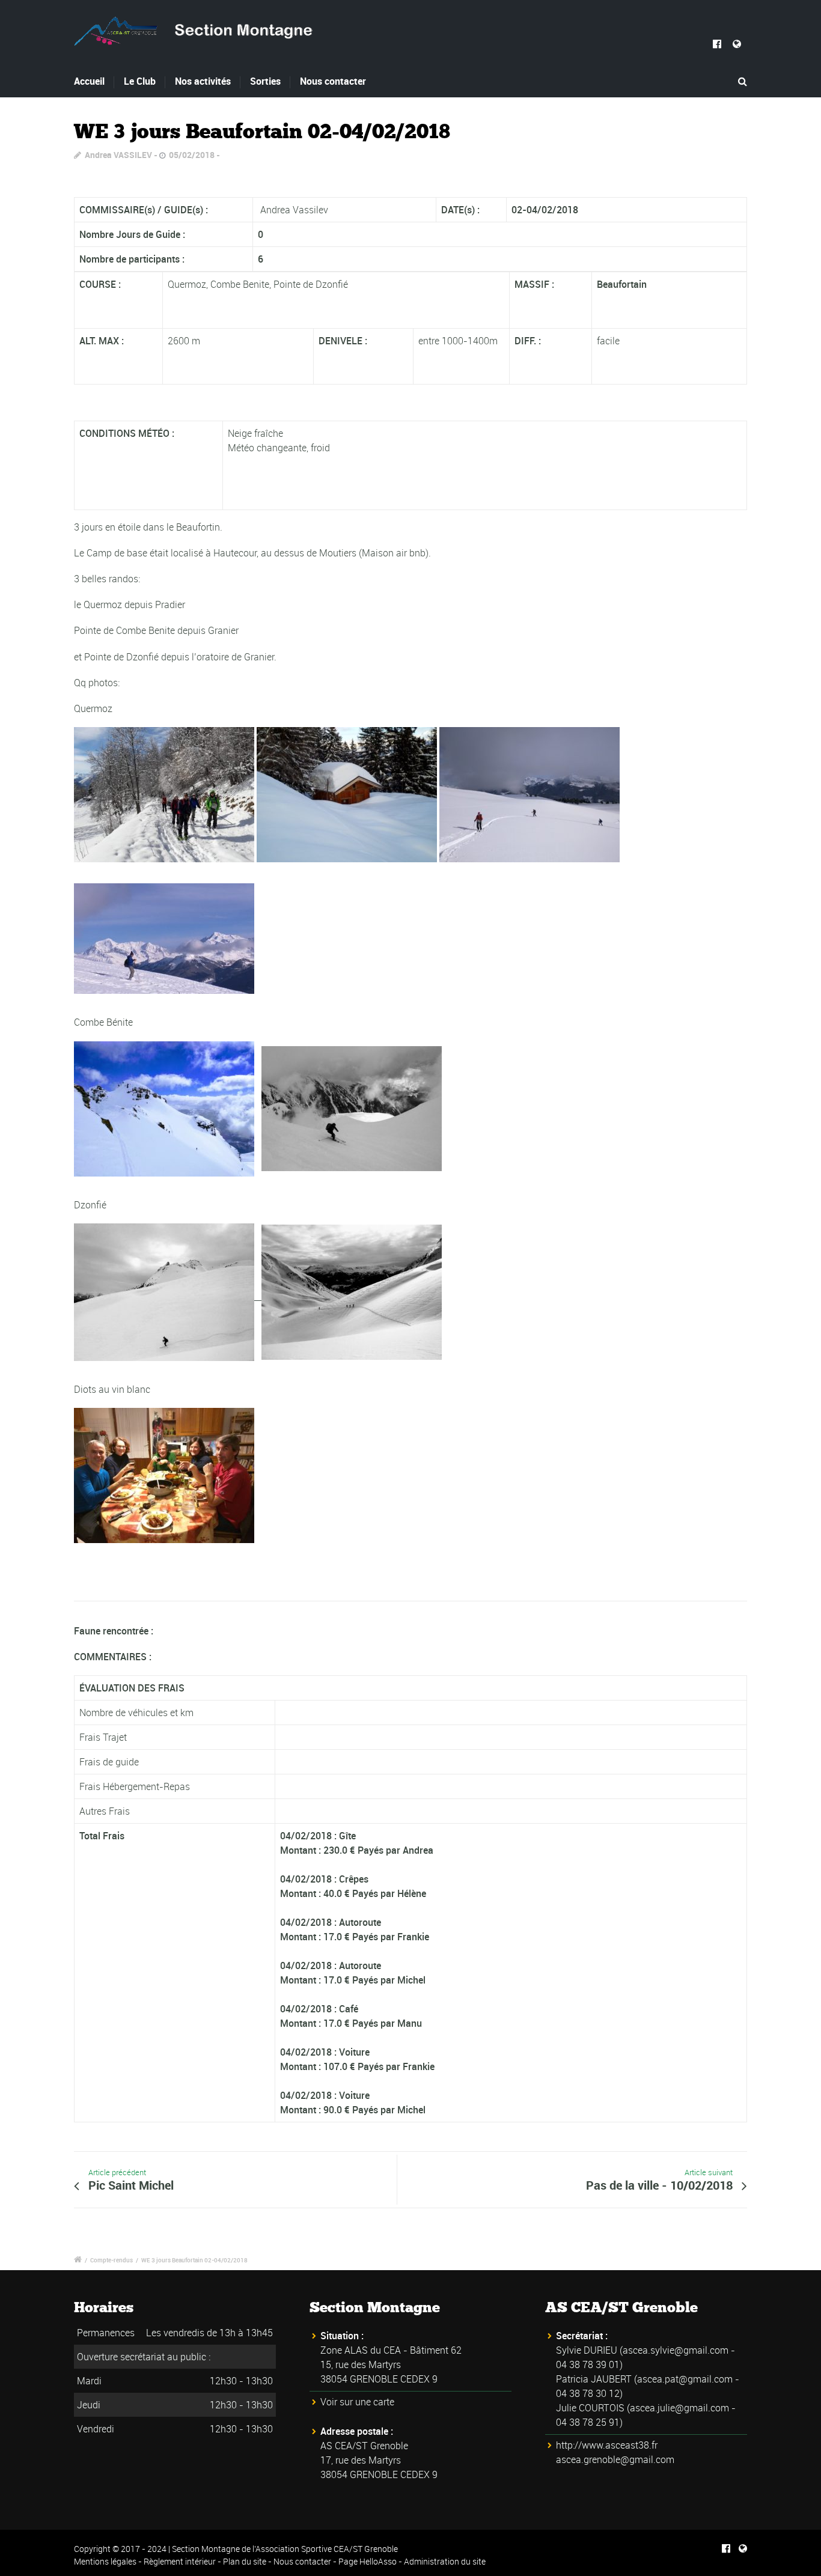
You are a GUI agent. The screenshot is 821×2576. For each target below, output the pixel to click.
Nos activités (203, 81)
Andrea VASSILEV (118, 155)
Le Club (140, 81)
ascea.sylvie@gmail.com (676, 2350)
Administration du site (445, 2561)
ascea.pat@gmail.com (685, 2379)
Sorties (265, 81)
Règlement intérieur (180, 2561)
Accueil (89, 81)
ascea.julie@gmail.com (679, 2408)
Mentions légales (105, 2561)
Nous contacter (333, 81)
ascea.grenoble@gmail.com (615, 2459)
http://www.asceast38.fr (607, 2445)
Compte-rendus (111, 2260)
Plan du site (245, 2561)
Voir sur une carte (357, 2402)
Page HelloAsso (368, 2561)
